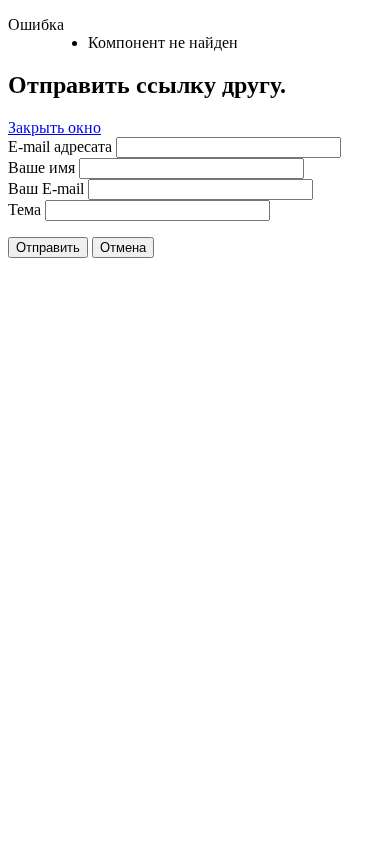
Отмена (123, 247)
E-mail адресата (60, 146)
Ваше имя (41, 167)
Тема (24, 209)
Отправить (48, 247)
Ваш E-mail (46, 188)
